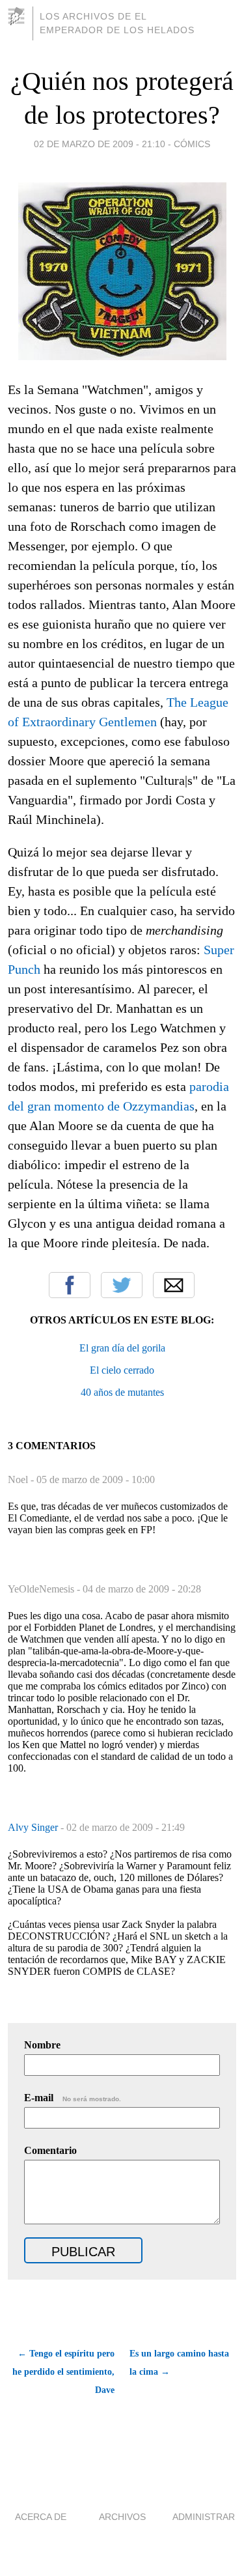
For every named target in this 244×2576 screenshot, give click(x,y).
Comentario (50, 2150)
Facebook (70, 1285)
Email (174, 1285)
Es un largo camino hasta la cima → (179, 2363)
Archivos (122, 2517)
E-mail (73, 2098)
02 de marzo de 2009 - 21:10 (100, 144)
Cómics (192, 144)
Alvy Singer (34, 1827)
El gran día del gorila (122, 1348)
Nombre (42, 2045)
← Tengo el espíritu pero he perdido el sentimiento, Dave (63, 2372)
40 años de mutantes (122, 1392)
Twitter (122, 1285)
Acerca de (41, 2517)
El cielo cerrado (122, 1370)
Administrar (204, 2517)
